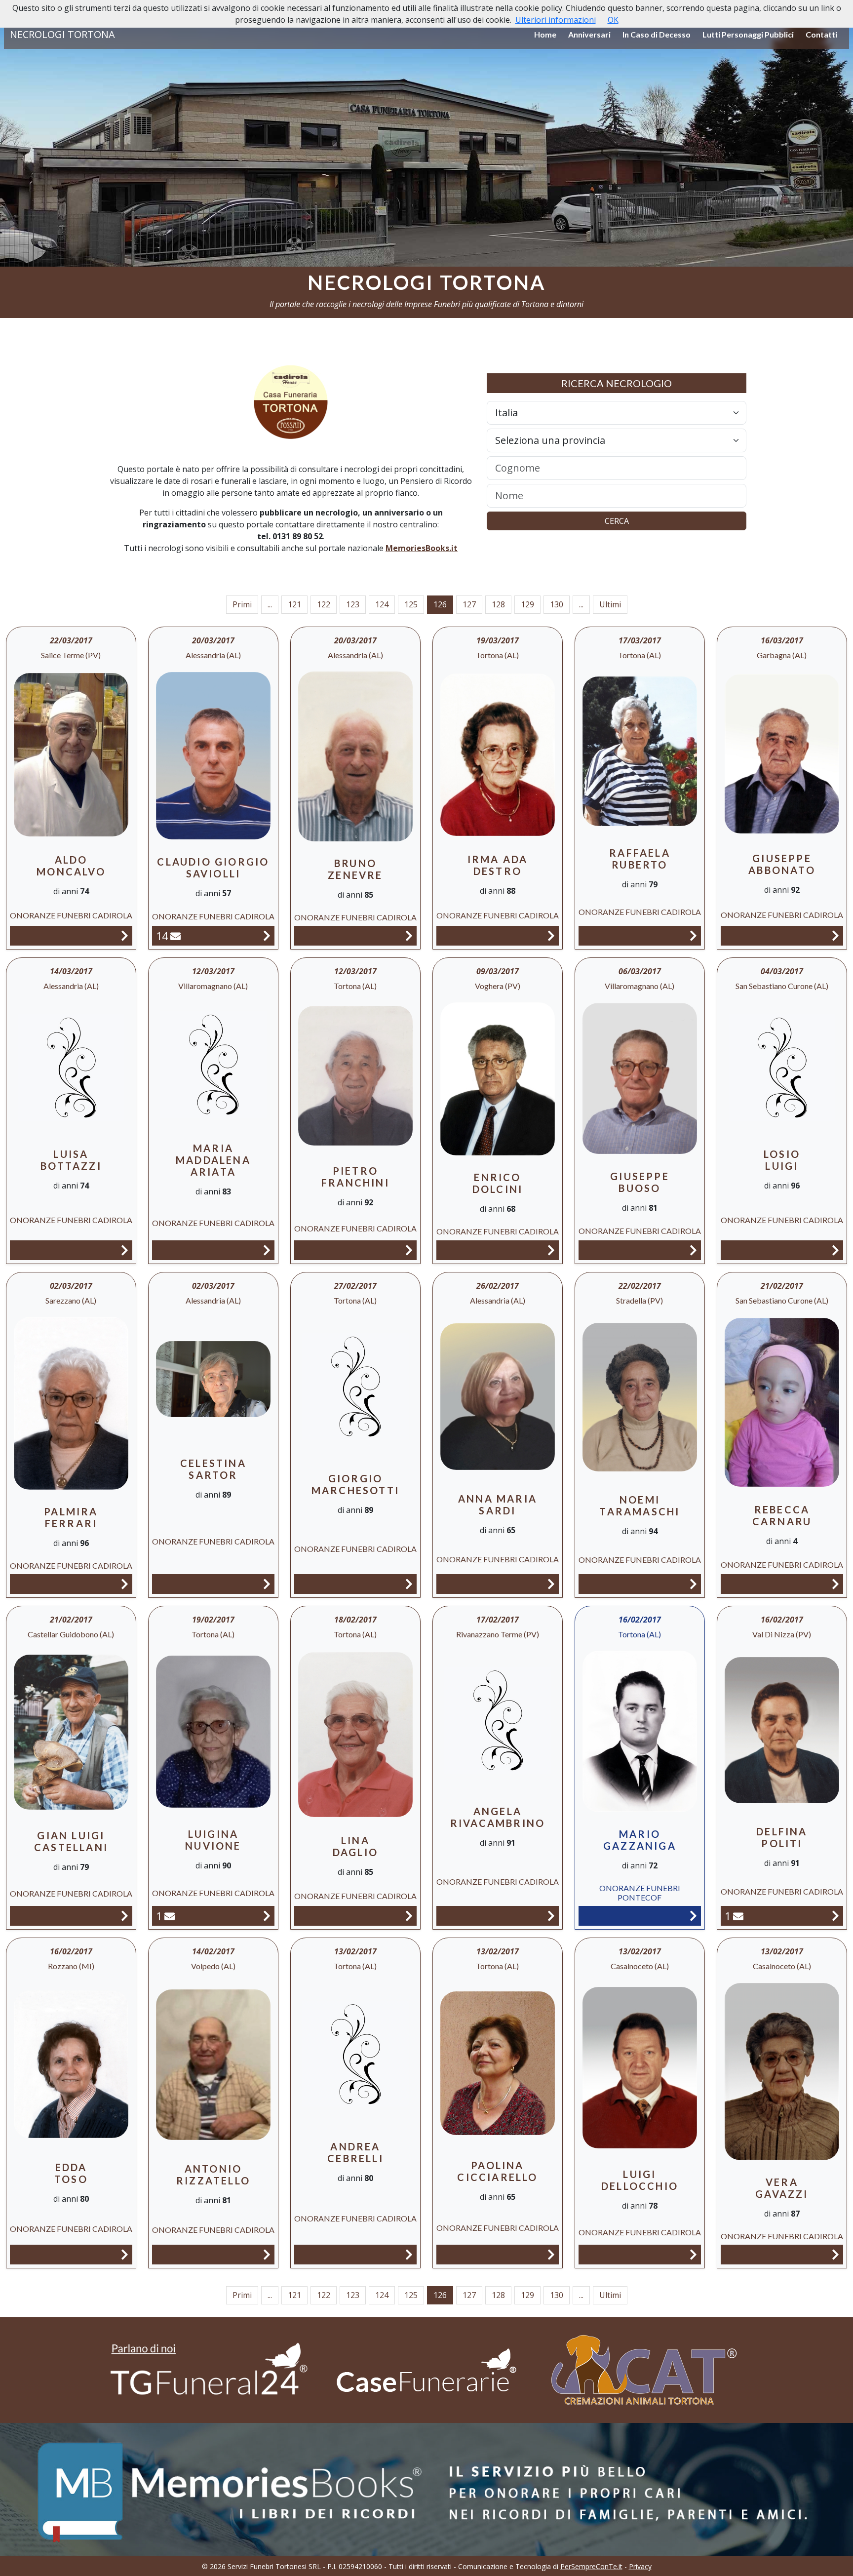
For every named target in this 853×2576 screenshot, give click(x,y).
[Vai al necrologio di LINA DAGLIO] (409, 1916)
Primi (242, 604)
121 (294, 604)
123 (353, 604)
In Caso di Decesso (657, 34)
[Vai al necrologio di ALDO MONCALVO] (125, 935)
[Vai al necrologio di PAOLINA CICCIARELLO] (551, 2254)
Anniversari (589, 34)
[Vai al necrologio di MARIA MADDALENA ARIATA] (267, 1250)
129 (527, 604)
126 (440, 604)
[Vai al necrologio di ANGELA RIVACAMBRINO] (551, 1916)
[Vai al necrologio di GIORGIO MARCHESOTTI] (409, 1584)
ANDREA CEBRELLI (355, 2152)
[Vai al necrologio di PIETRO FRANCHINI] (409, 1250)
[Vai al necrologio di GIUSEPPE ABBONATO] (835, 935)
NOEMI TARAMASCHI (640, 1506)
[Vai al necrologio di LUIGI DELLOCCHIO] (693, 2254)
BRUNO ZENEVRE (355, 869)
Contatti (821, 34)
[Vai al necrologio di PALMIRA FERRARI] (125, 1584)
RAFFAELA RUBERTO (640, 859)
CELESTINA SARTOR (213, 1469)
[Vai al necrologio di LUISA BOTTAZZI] (125, 1250)
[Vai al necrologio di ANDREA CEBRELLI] (409, 2254)
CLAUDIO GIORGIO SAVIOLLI (213, 868)
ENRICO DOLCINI (498, 1183)
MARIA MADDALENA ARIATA (213, 1160)
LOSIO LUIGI (782, 1160)
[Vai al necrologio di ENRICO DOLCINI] (551, 1250)
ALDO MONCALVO (71, 866)
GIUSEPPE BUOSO (640, 1182)
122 (324, 604)
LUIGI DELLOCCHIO (640, 2180)
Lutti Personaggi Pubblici (748, 34)
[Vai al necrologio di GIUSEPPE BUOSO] (693, 1250)
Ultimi (610, 604)
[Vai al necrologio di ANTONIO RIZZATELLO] (267, 2254)
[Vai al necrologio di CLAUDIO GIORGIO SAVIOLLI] (267, 935)
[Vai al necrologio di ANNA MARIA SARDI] (551, 1584)
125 (411, 604)
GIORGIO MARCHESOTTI (355, 1484)
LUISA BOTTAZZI (71, 1160)
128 (498, 604)
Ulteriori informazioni (556, 20)
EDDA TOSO (71, 2173)
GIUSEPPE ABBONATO (782, 864)
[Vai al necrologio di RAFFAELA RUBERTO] (693, 935)
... (270, 604)
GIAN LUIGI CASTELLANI (71, 1841)
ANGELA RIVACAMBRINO (498, 1817)
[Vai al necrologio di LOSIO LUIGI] (835, 1250)
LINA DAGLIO (355, 1846)
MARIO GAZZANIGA (640, 1840)
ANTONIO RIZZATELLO (213, 2175)
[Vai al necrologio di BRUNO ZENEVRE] (409, 935)
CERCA (617, 521)
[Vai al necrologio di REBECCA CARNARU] (835, 1584)
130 (557, 604)
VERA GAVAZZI (782, 2188)
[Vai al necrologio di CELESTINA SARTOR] (267, 1584)
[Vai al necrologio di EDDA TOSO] (125, 2254)
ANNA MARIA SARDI (498, 1505)
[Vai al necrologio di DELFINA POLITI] (835, 1916)
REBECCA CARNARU (782, 1515)
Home (545, 34)
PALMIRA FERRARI (71, 1517)
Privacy (640, 2566)
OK (613, 20)
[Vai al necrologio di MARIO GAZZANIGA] (693, 1916)
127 (469, 604)
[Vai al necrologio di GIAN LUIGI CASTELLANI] (125, 1916)
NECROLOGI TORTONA (62, 34)
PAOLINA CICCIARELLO (497, 2171)
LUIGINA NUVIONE (213, 1840)
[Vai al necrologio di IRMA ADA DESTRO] (551, 935)
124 (382, 604)
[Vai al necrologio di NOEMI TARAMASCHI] (693, 1584)
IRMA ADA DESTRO (498, 865)
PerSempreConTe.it (591, 2566)
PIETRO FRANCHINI (355, 1177)
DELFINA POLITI (782, 1837)
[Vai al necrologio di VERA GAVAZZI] (835, 2254)
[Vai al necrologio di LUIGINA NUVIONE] (267, 1916)
